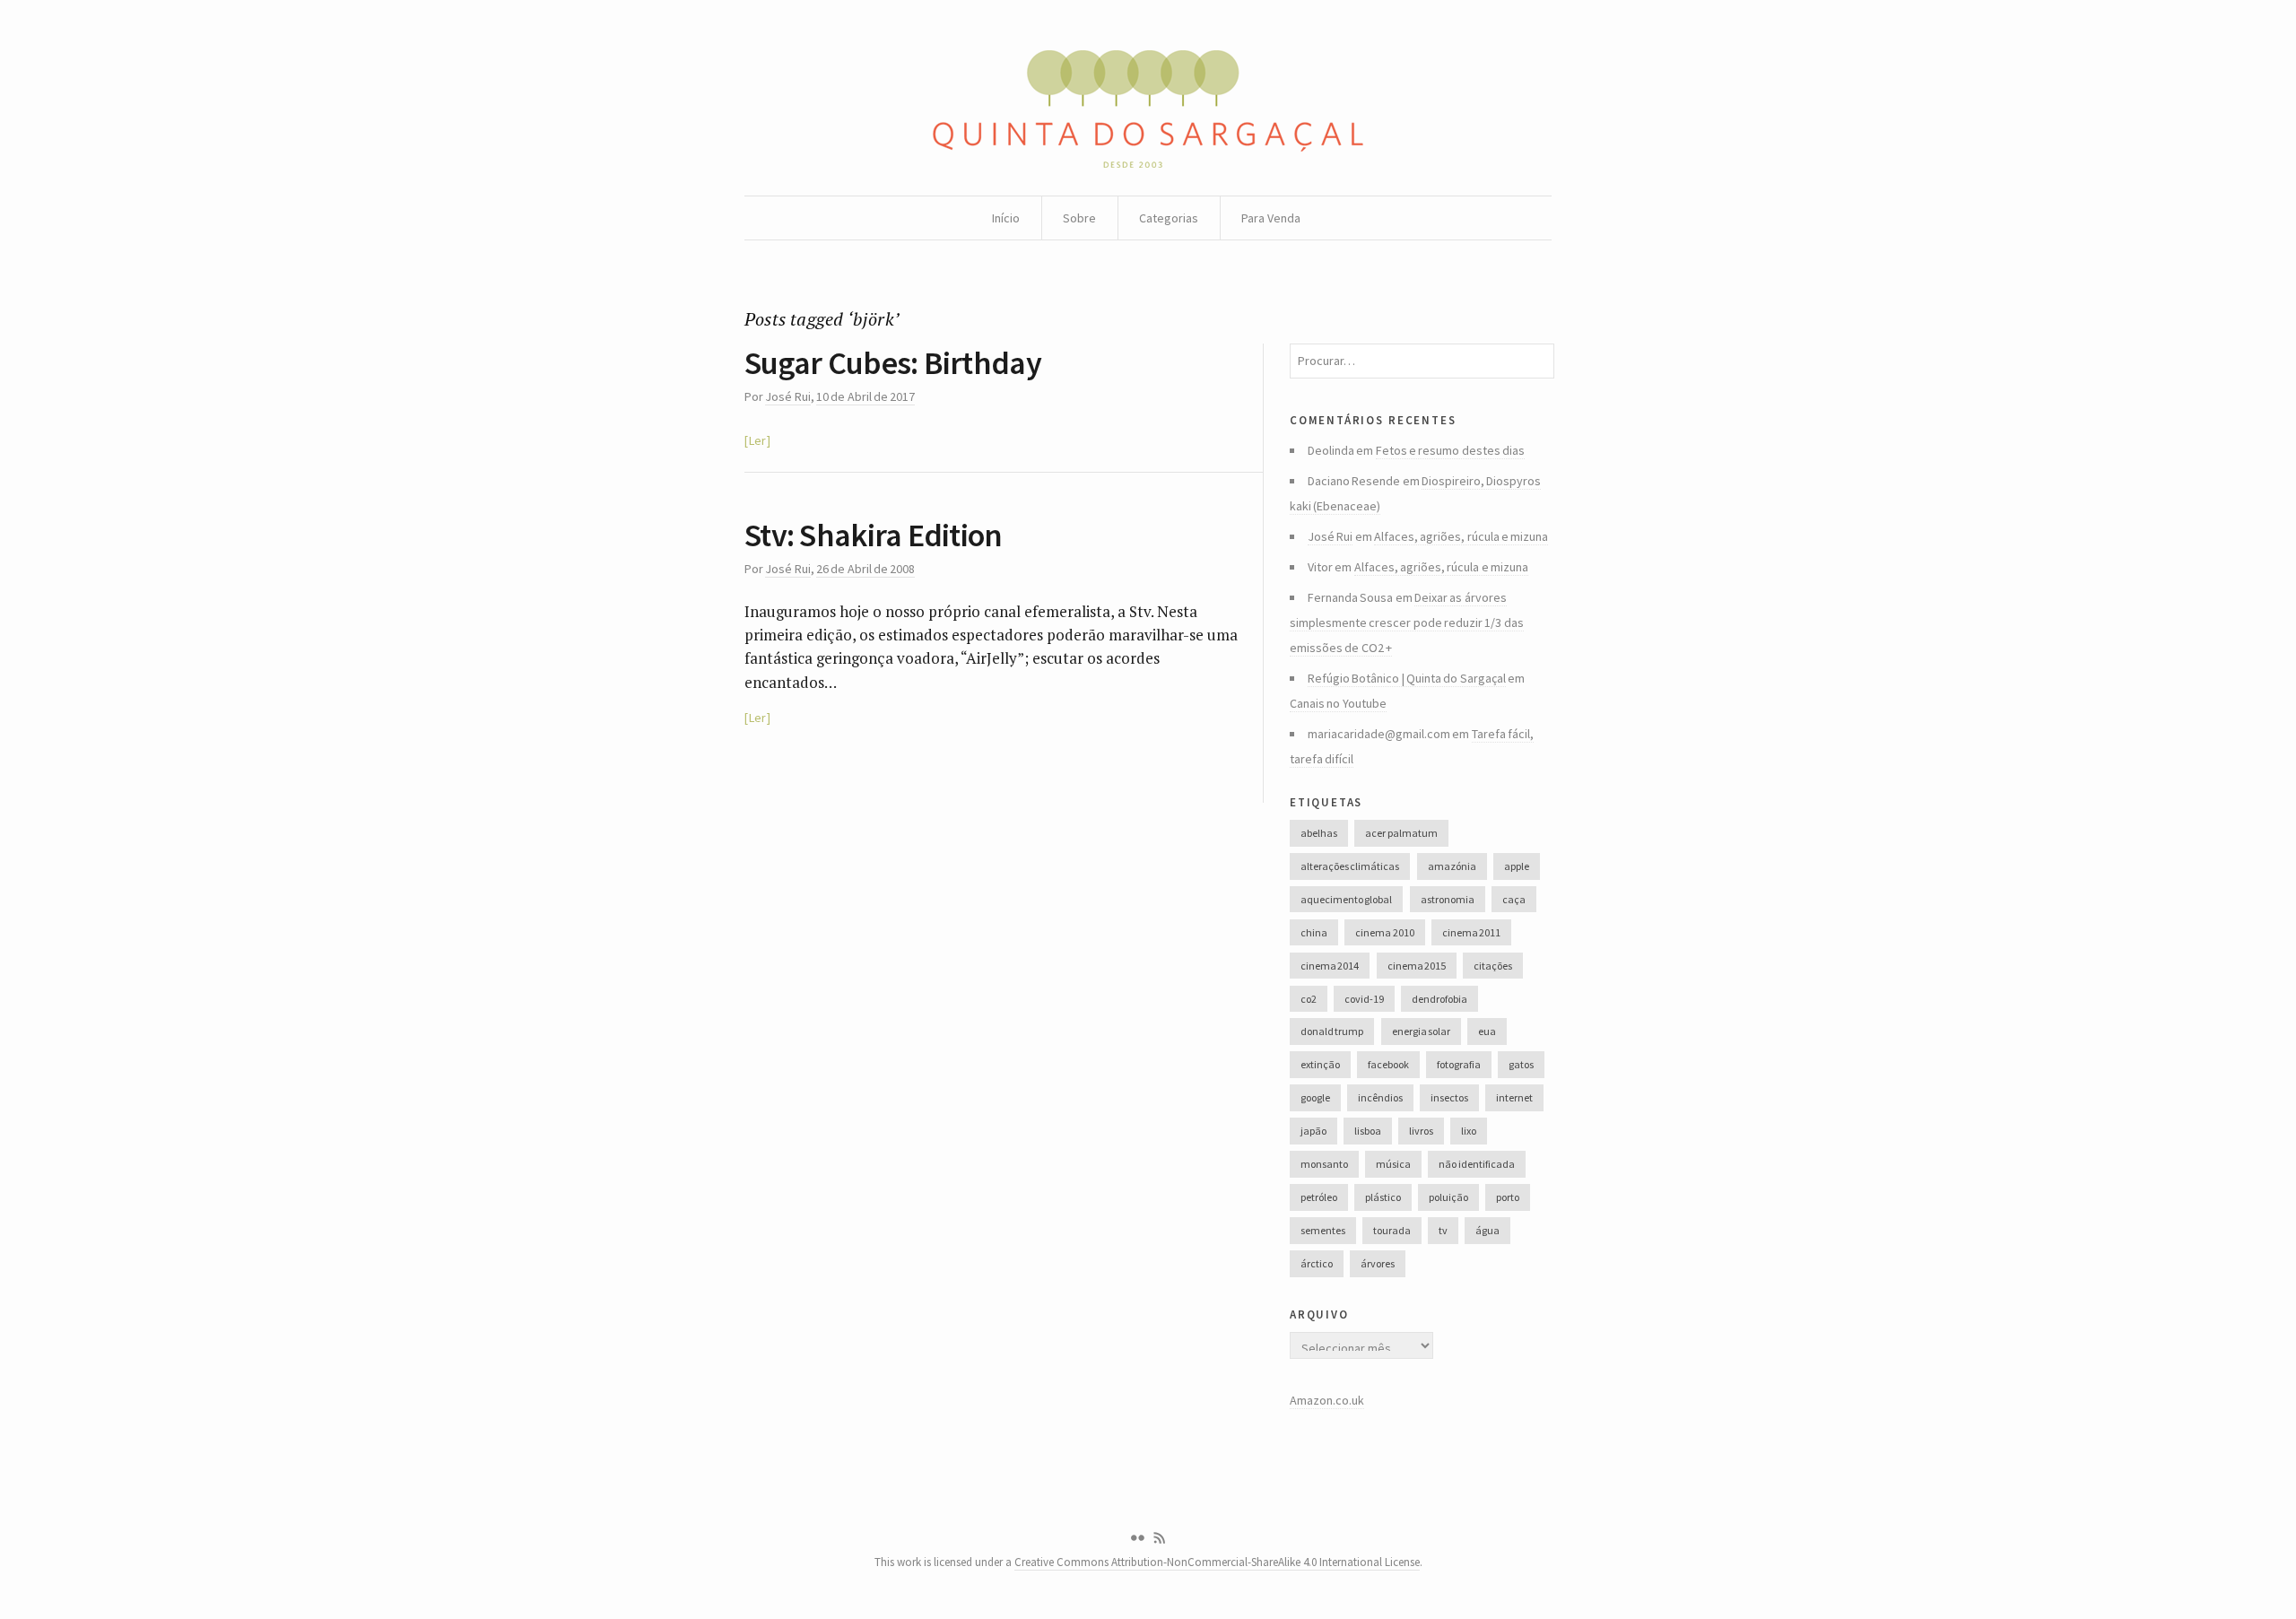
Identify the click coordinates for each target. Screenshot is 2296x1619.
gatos (1521, 1064)
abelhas (1319, 833)
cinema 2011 (1471, 932)
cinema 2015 (1417, 966)
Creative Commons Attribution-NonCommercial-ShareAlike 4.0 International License (1217, 1562)
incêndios (1380, 1097)
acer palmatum (1401, 833)
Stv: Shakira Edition (874, 535)
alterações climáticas (1350, 866)
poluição (1448, 1197)
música (1393, 1164)
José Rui (787, 396)
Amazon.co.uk (1327, 1400)
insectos (1449, 1097)
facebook (1388, 1064)
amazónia (1452, 866)
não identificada (1476, 1164)
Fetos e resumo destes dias (1450, 450)
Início (1006, 218)
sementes (1323, 1230)
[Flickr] (1137, 1538)
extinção (1320, 1064)
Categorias (1169, 218)
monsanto (1324, 1164)
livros (1421, 1131)
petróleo (1319, 1197)
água (1487, 1230)
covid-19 (1364, 999)
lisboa (1368, 1131)
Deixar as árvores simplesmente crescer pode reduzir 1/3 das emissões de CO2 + (1407, 622)
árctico (1317, 1263)
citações (1493, 966)
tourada (1392, 1230)
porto (1508, 1197)
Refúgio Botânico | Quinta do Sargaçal (1407, 678)
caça (1514, 899)
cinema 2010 (1384, 932)
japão (1313, 1131)
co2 (1309, 999)
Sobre (1079, 218)
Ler (757, 440)
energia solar (1421, 1031)
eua (1487, 1031)
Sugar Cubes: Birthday (893, 363)
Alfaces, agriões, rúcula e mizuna (1461, 536)
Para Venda (1271, 218)
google (1315, 1097)
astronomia (1448, 899)
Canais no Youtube (1338, 703)
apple (1517, 866)
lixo (1469, 1131)
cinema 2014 (1330, 966)
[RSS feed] (1160, 1538)
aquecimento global (1346, 899)
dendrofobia (1439, 999)
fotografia (1459, 1064)
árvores (1378, 1263)
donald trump (1332, 1031)
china (1314, 932)
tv (1443, 1230)
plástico (1383, 1197)
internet (1514, 1097)
